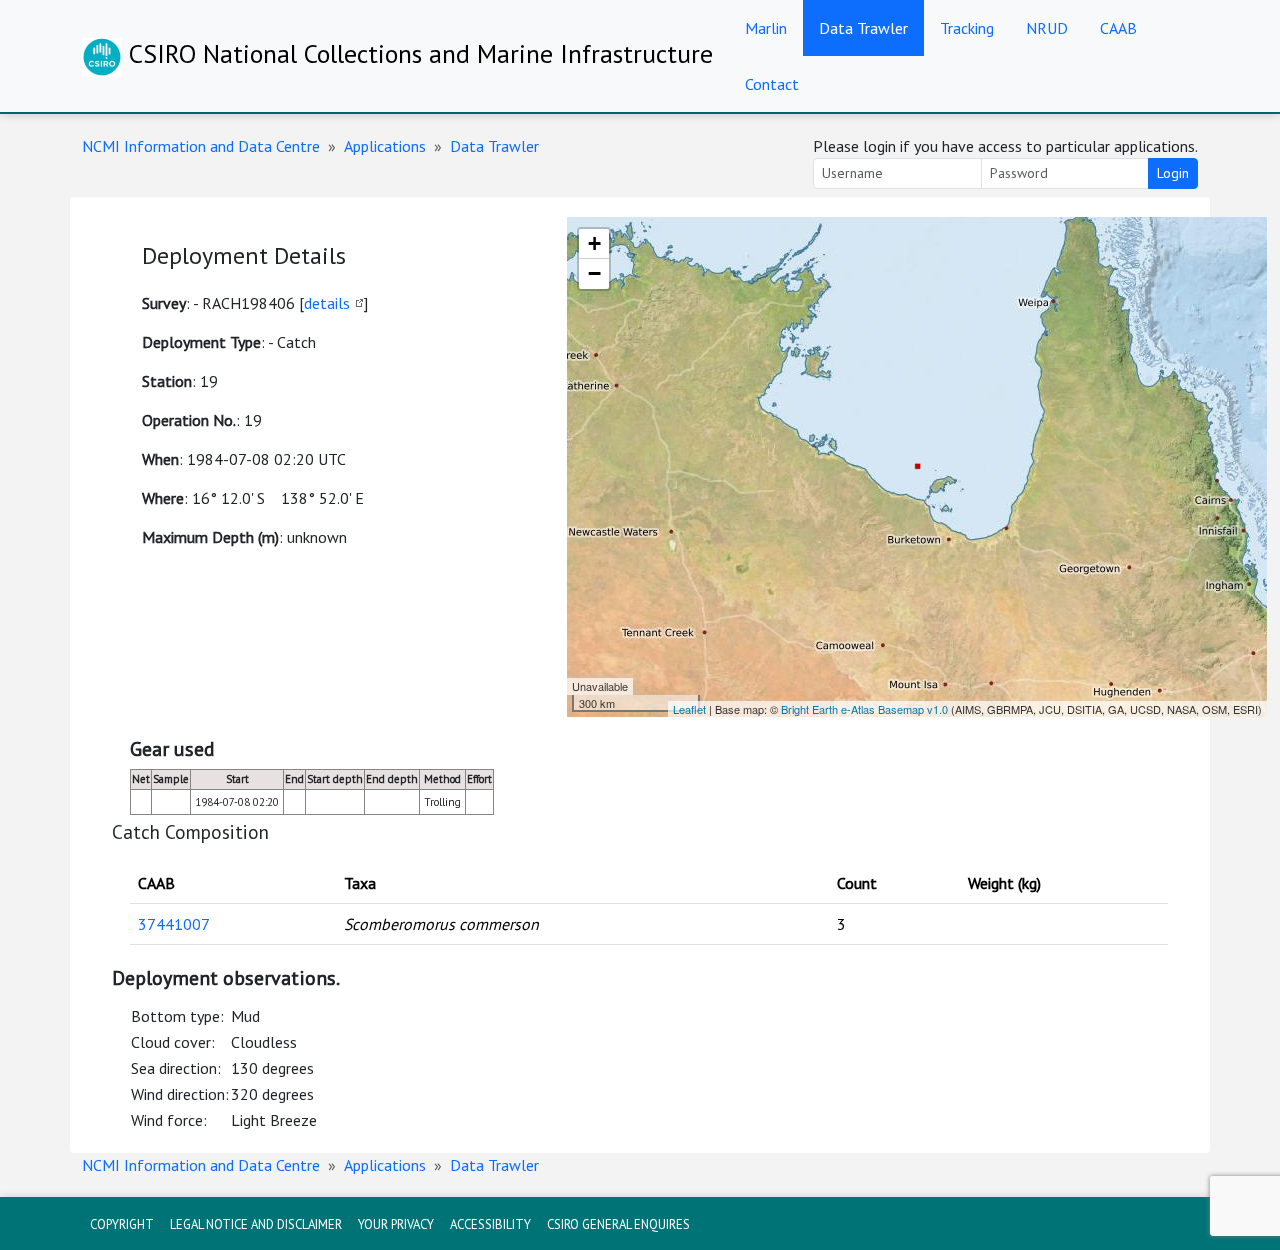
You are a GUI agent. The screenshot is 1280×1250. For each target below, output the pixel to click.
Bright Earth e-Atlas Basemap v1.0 (864, 709)
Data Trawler (863, 28)
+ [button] (594, 243)
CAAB (1118, 28)
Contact (772, 84)
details (327, 303)
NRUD (1047, 28)
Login (1173, 173)
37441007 (174, 924)
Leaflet (689, 709)
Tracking (967, 28)
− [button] (594, 273)
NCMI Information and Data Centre (201, 146)
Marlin (766, 28)
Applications (385, 146)
